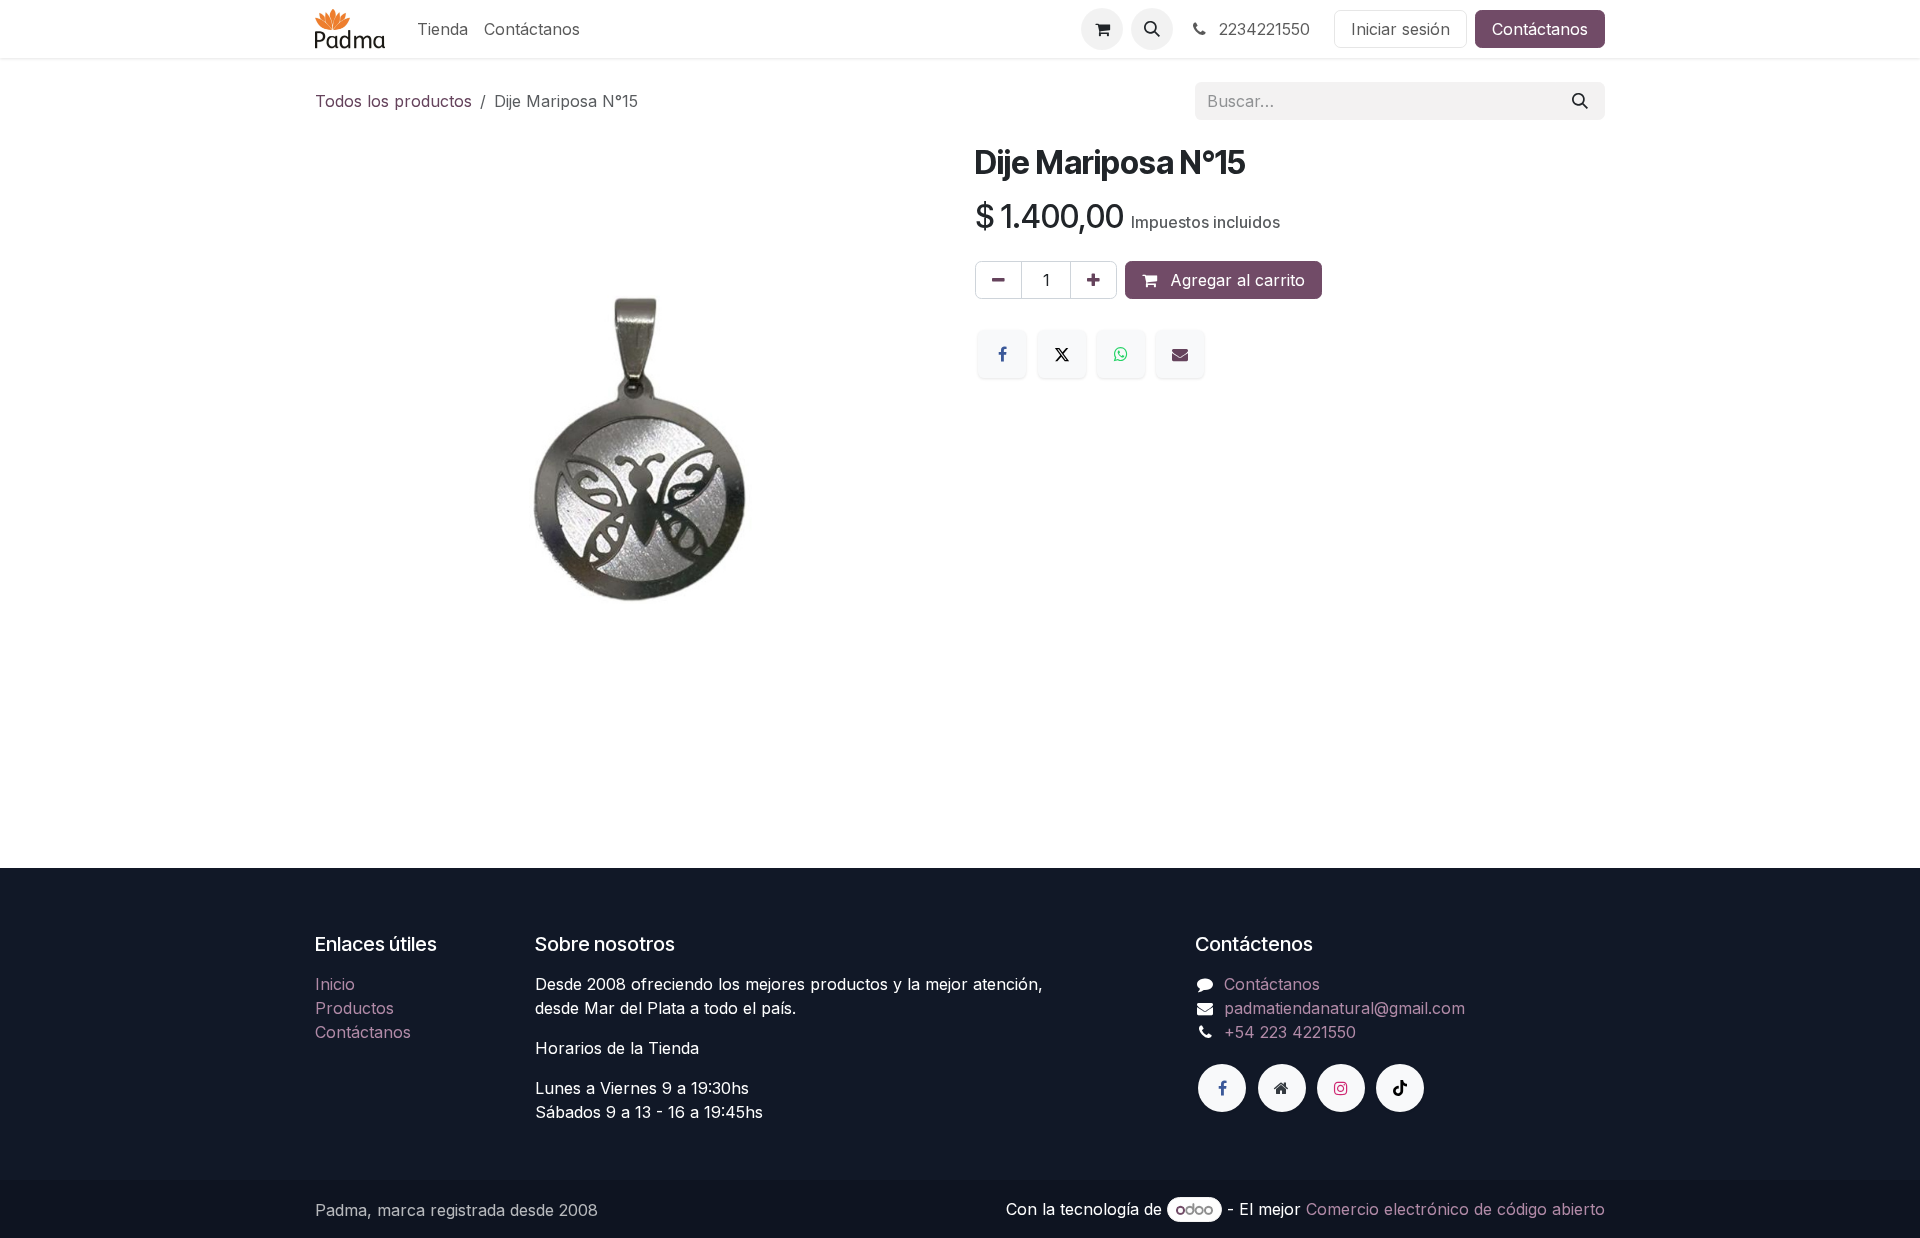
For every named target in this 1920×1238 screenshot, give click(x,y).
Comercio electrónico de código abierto (1455, 1209)
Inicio (335, 984)
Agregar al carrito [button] (1235, 280)
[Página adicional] (1282, 1088)
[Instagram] (1341, 1088)
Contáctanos (1540, 29)
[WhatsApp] (1121, 354)
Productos (354, 1008)
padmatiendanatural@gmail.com (1344, 1008)
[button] (1152, 29)
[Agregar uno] (1093, 280)
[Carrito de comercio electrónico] (1102, 29)
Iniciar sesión (1400, 29)
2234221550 (1262, 29)
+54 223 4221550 (1290, 1032)
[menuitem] (442, 29)
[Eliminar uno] (998, 280)
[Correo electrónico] (1180, 354)
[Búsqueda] (1580, 101)
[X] (1062, 354)
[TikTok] (1400, 1088)
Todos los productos (393, 101)
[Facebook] (1002, 354)
